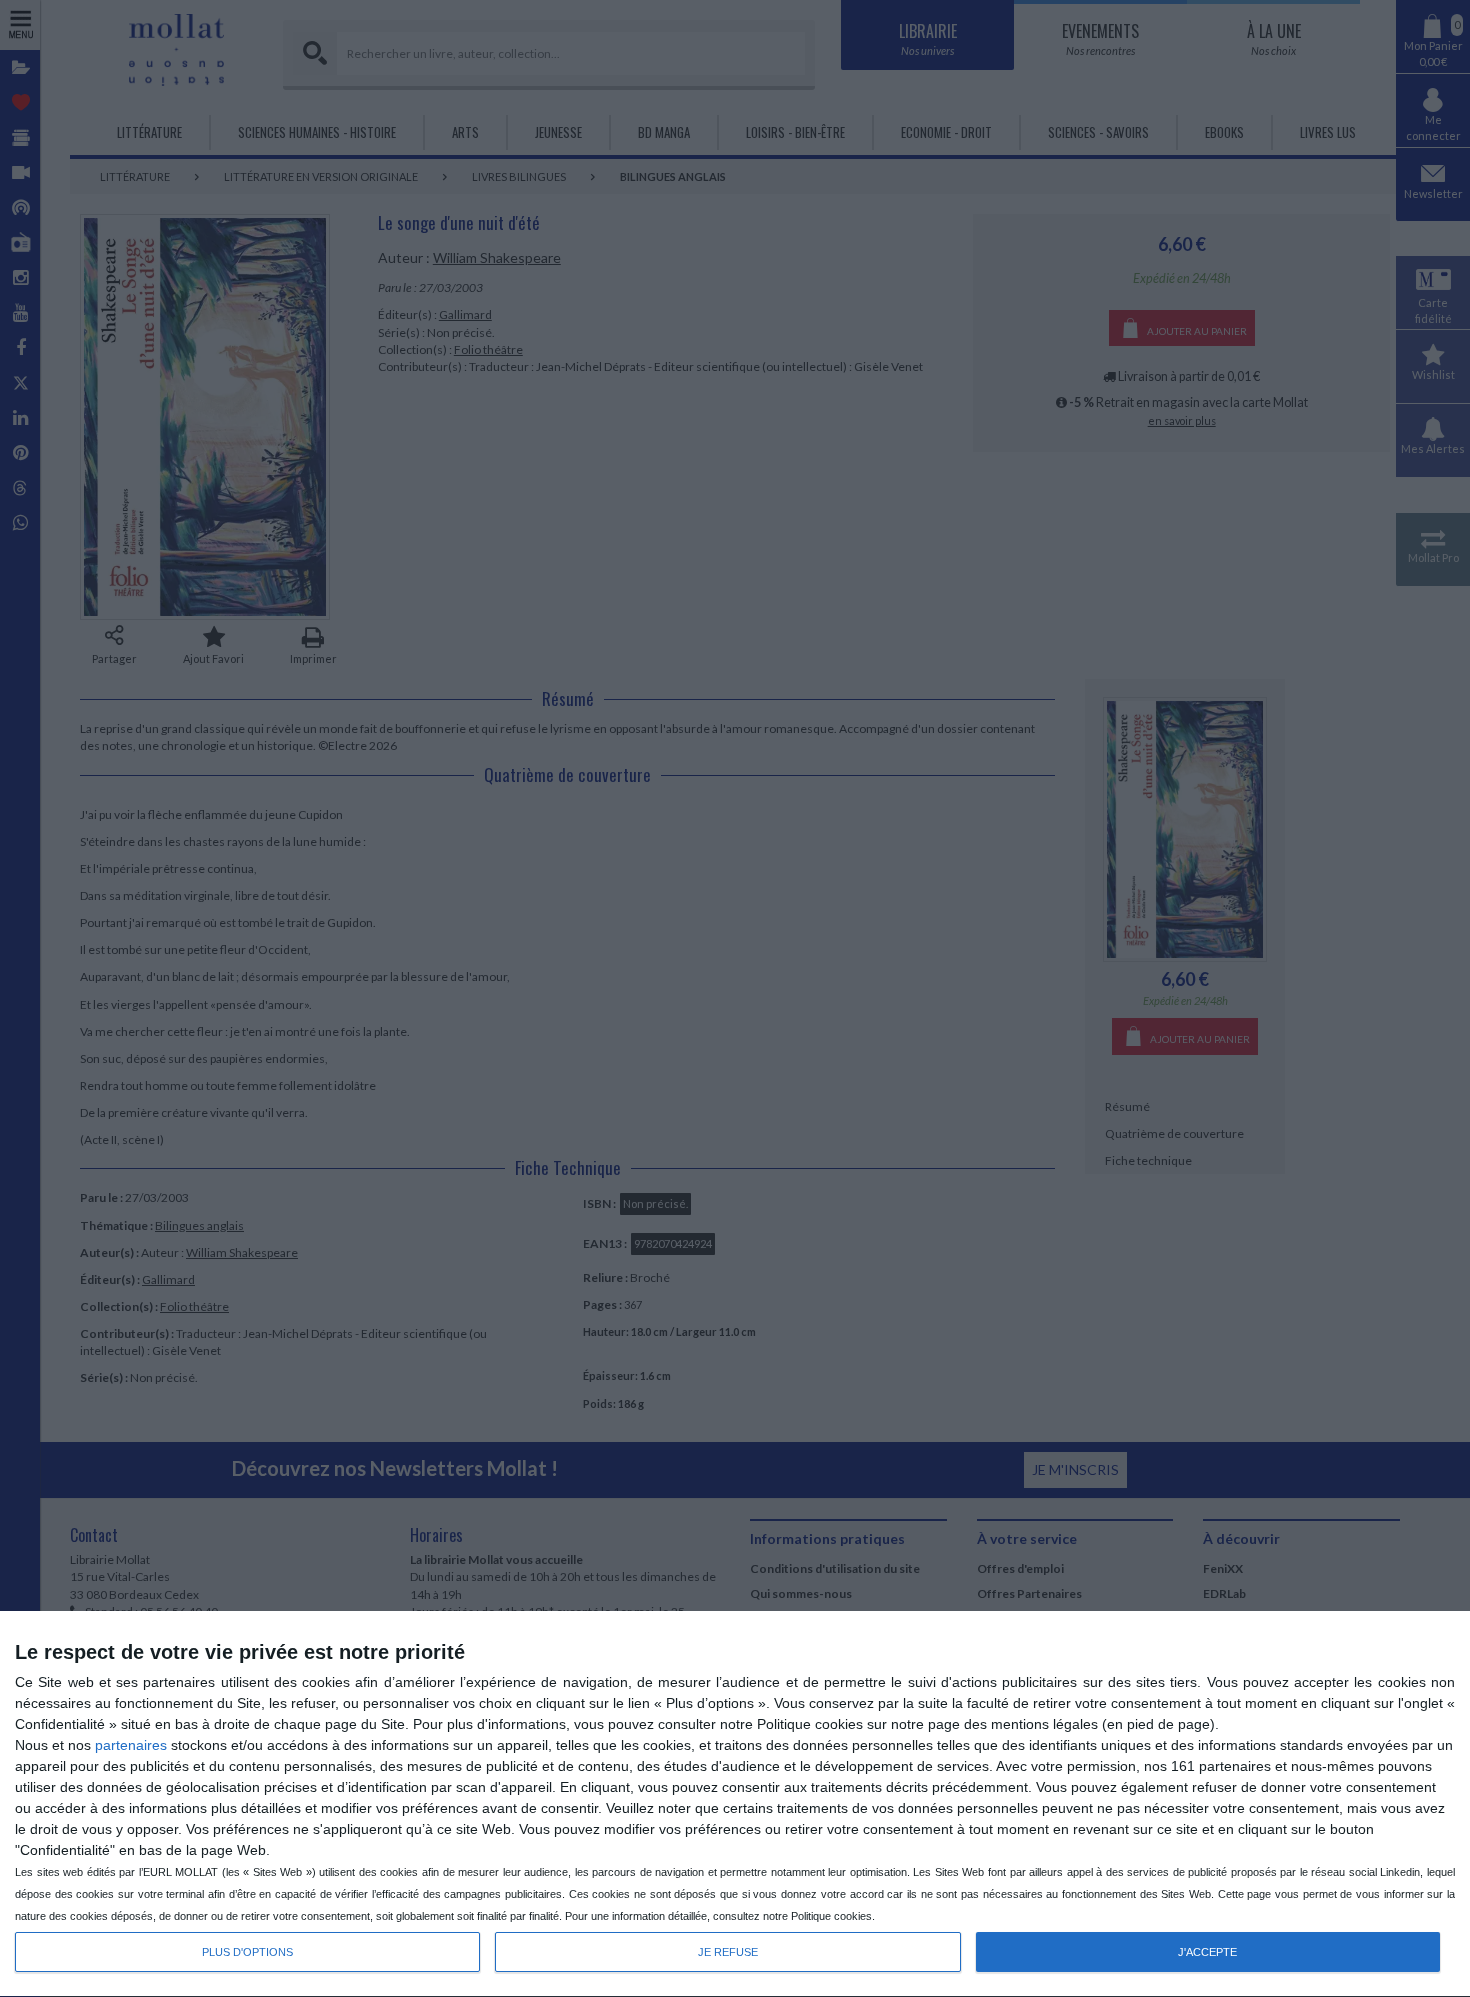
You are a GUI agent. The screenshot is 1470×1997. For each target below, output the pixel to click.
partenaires (131, 1745)
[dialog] (735, 1804)
